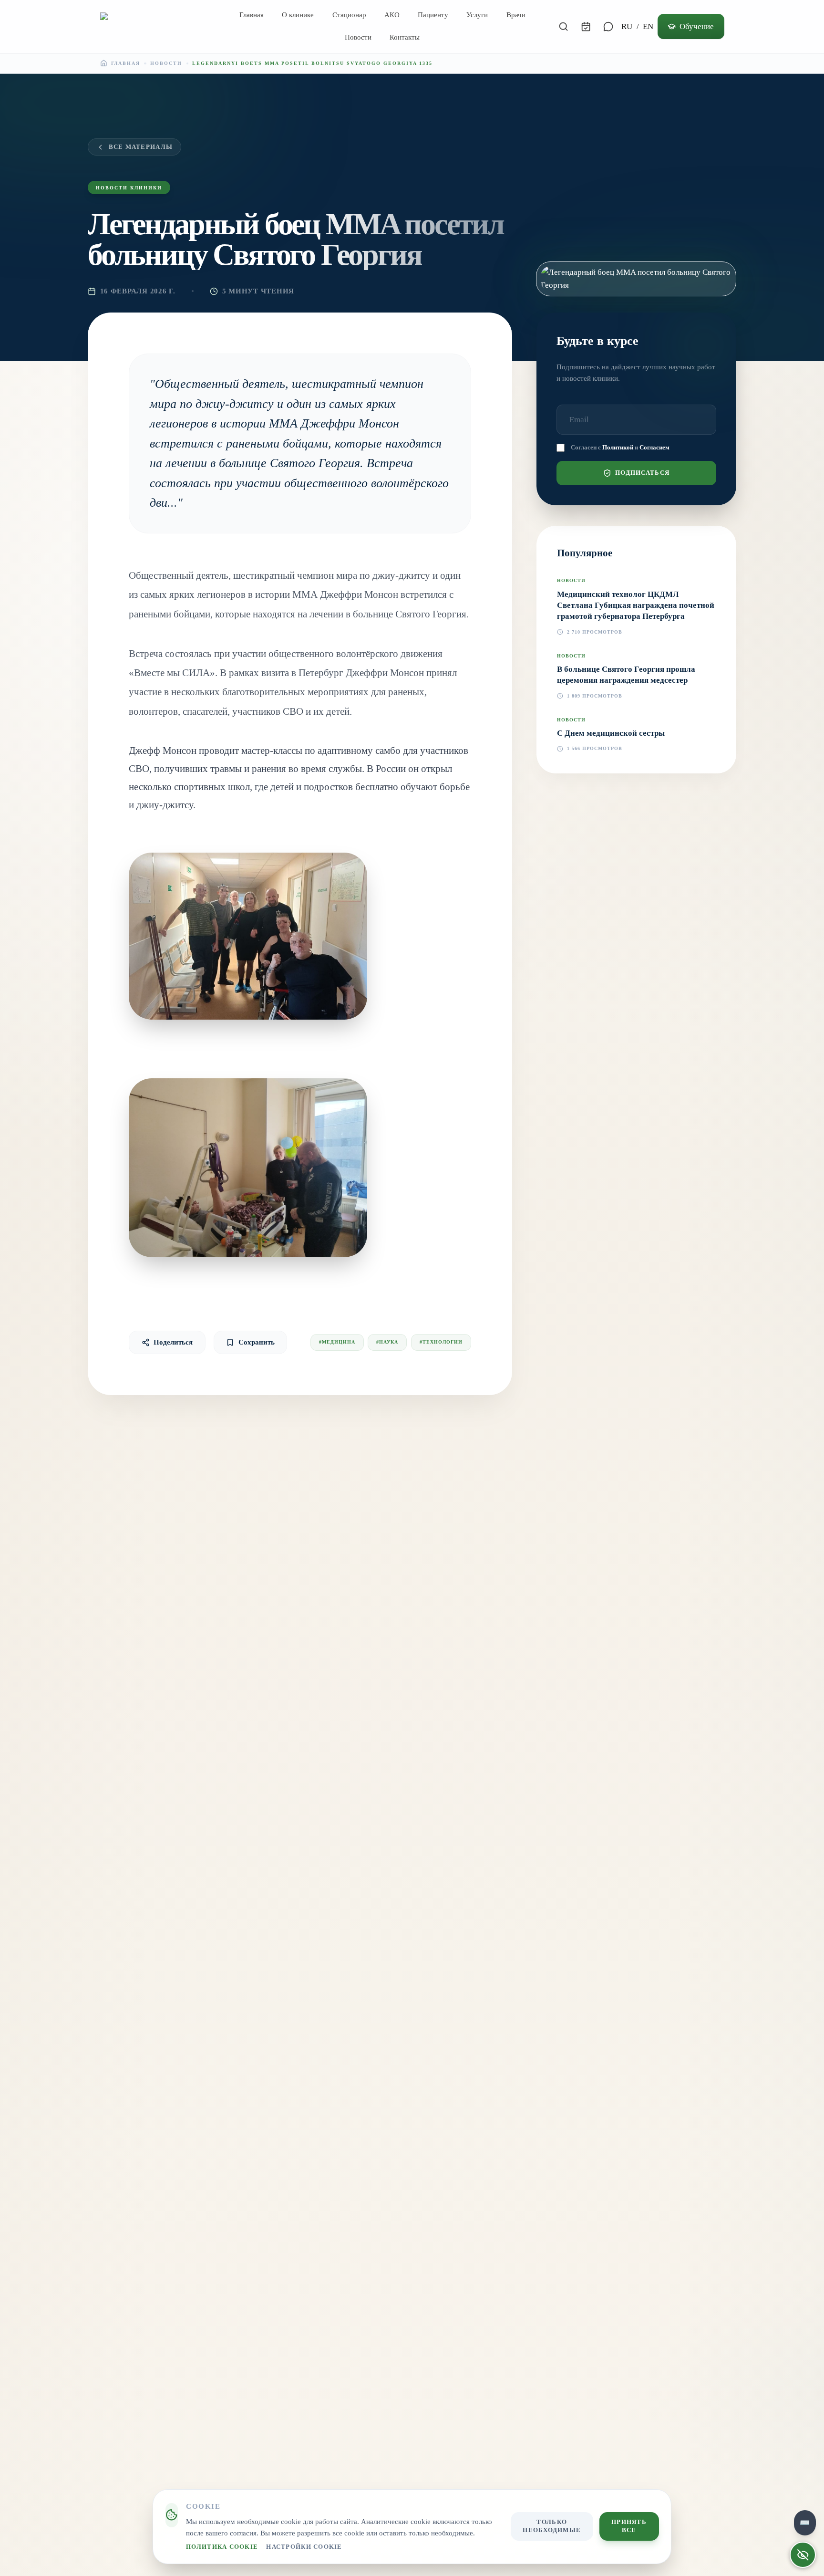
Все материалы (141, 147)
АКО (392, 15)
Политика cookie (222, 2547)
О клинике (298, 15)
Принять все (629, 2526)
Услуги (477, 15)
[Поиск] (564, 26)
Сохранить (257, 1342)
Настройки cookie (304, 2547)
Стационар (349, 15)
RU (627, 26)
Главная (252, 15)
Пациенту (433, 15)
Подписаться (642, 473)
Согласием (654, 448)
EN (648, 26)
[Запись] (586, 26)
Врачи (516, 15)
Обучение (697, 26)
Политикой (618, 448)
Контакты (405, 37)
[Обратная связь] (608, 26)
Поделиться (173, 1342)
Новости (358, 37)
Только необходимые (552, 2526)
